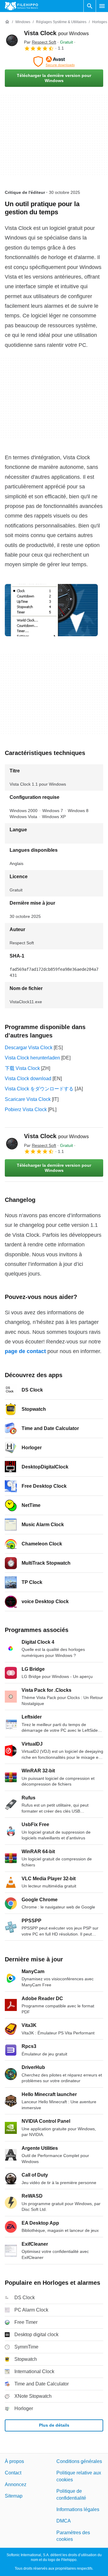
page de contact (25, 1351)
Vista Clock (56, 33)
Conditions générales (79, 2461)
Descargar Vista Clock (29, 1048)
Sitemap (14, 2496)
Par (40, 42)
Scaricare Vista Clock (28, 1099)
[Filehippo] (21, 6)
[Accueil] (7, 22)
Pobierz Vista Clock (26, 1109)
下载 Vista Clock (22, 1068)
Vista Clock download (28, 1079)
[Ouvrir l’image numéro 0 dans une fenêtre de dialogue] (51, 610)
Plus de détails (54, 2425)
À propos (14, 2461)
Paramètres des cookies (73, 2536)
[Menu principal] (102, 6)
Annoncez (16, 2484)
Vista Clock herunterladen (32, 1058)
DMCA (64, 2521)
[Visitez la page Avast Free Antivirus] (54, 62)
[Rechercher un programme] (90, 6)
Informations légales (78, 2509)
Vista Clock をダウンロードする (39, 1089)
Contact (13, 2473)
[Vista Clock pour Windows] (12, 40)
